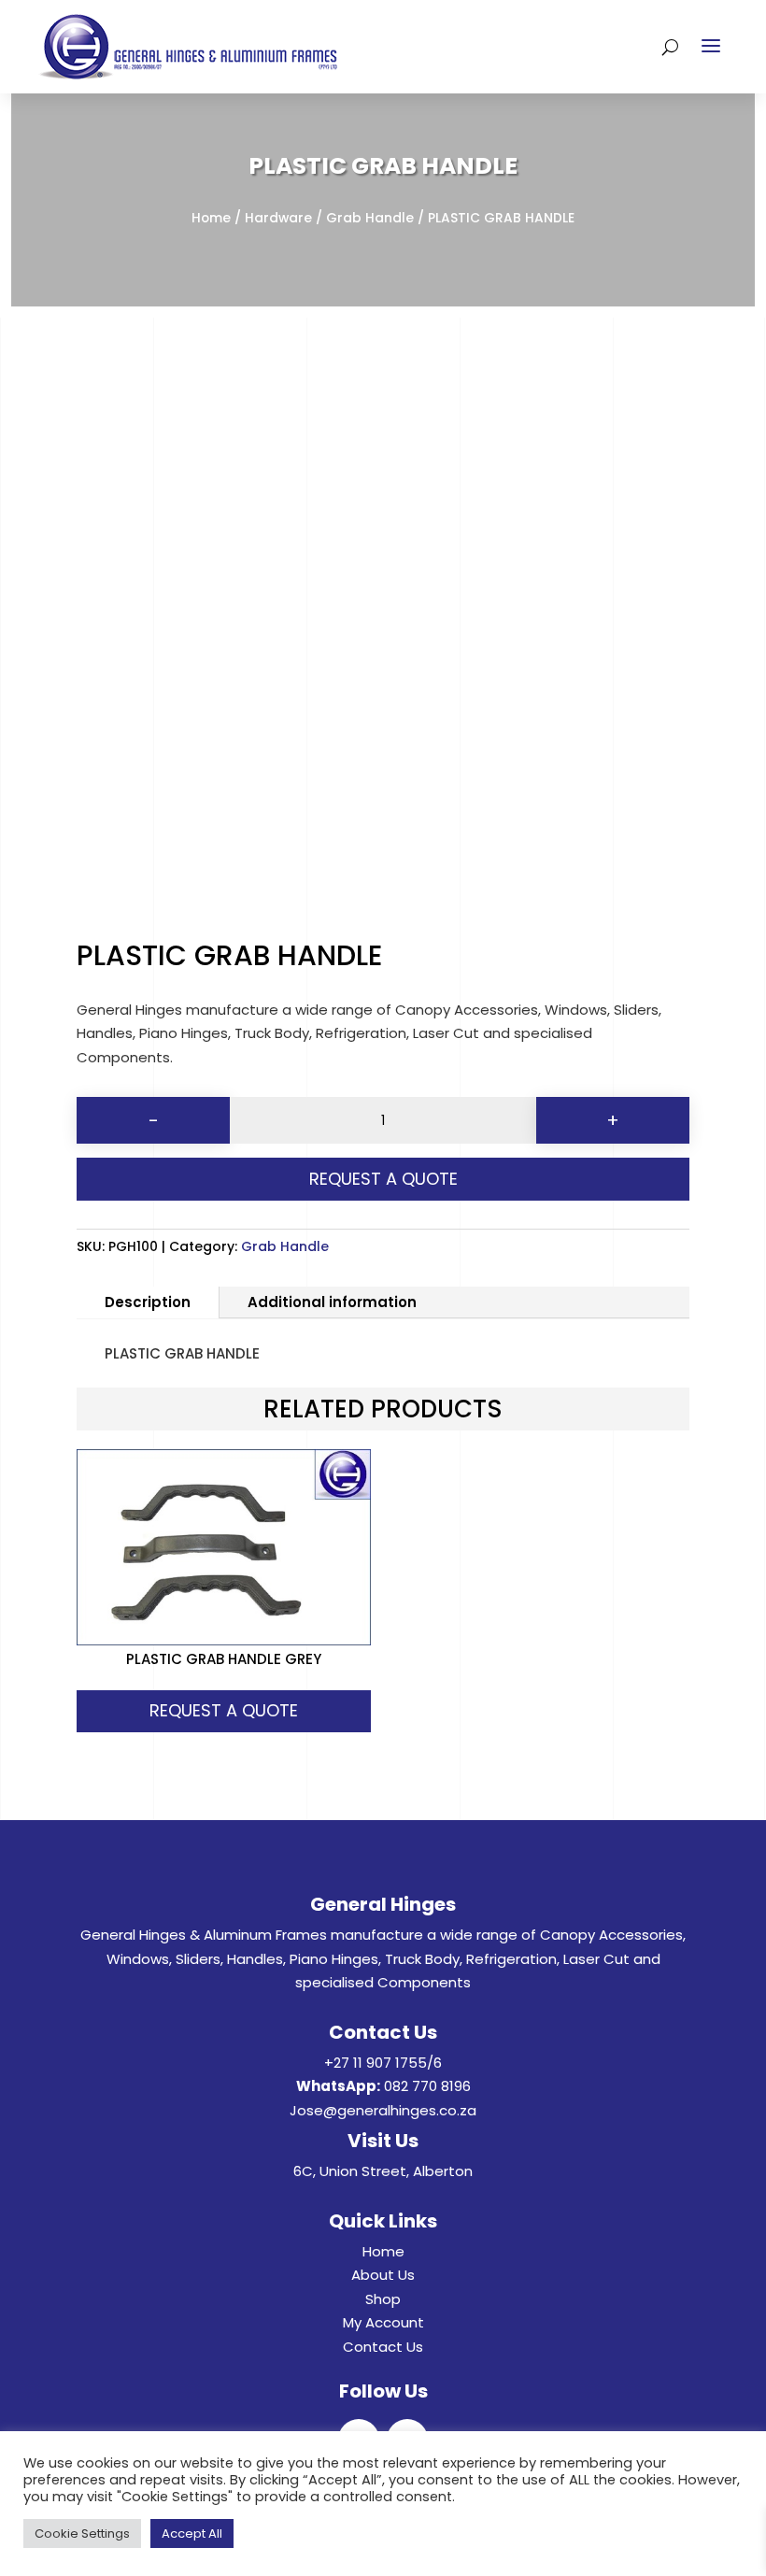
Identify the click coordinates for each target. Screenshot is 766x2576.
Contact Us (383, 2347)
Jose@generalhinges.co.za (383, 2110)
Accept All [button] (192, 2533)
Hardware (278, 218)
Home (211, 218)
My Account (383, 2322)
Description (148, 1302)
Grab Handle (370, 218)
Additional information (332, 1302)
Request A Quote (383, 1179)
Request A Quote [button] (224, 1710)
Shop (383, 2299)
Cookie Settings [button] (82, 2533)
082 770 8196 (427, 2086)
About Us (383, 2275)
